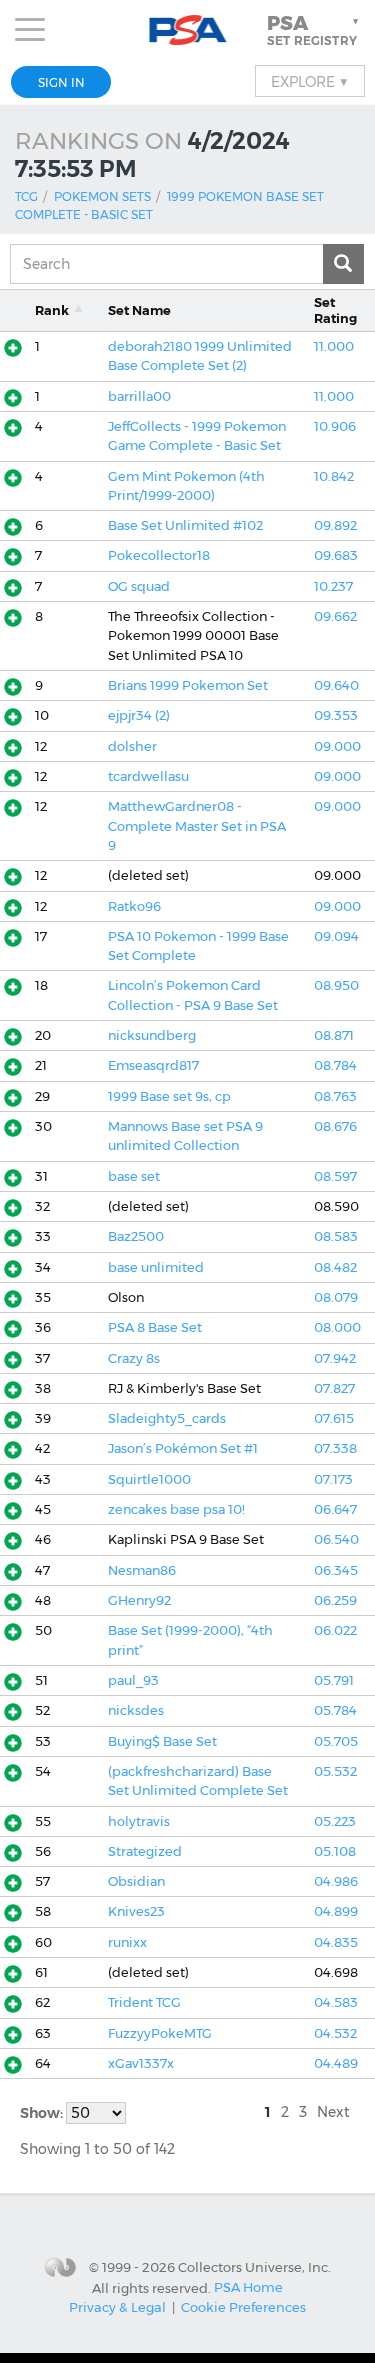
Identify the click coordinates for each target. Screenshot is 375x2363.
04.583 (336, 2002)
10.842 (334, 476)
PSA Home (248, 2287)
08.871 (334, 1035)
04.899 (336, 1911)
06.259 (335, 1600)
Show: (43, 2113)
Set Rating (335, 310)
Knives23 (136, 1911)
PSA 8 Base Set (155, 1327)
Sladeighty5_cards (167, 1418)
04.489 (336, 2063)
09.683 (336, 555)
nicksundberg (152, 1035)
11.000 (334, 346)
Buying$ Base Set (162, 1741)
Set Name (139, 310)
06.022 (335, 1630)
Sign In (61, 82)
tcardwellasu (148, 776)
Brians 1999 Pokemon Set (188, 685)
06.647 (335, 1509)
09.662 (335, 616)
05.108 (335, 1851)
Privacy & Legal (117, 2307)
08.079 (336, 1297)
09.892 (335, 525)
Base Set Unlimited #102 (185, 525)
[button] (315, 30)
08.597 (335, 1176)
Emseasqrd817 (153, 1065)
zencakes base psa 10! (176, 1509)
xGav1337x (141, 2063)
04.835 (336, 1942)
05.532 (335, 1771)
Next (333, 2112)
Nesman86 (142, 1570)
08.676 (335, 1126)
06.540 (336, 1539)
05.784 (335, 1710)
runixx (127, 1942)
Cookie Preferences (243, 2307)
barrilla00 (139, 396)
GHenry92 (139, 1600)
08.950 (336, 985)
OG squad (139, 586)
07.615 (334, 1418)
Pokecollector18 (159, 555)
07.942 (335, 1358)
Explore (310, 81)
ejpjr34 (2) (139, 715)
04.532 (335, 2033)
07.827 (334, 1388)
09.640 (336, 685)
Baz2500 (136, 1236)
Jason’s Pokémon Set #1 (183, 1448)
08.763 (335, 1096)
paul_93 (133, 1680)
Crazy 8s (134, 1358)
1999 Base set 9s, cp (169, 1096)
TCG (26, 196)
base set (134, 1176)
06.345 (336, 1570)
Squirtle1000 (149, 1479)
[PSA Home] (187, 30)
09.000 (337, 746)
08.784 (335, 1065)
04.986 (336, 1881)
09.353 (336, 715)
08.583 (336, 1236)
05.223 (335, 1821)
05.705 (336, 1741)
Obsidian (136, 1881)
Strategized (145, 1851)
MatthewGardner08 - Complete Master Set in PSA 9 (197, 826)
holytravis (139, 1821)
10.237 (333, 586)
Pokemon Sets (102, 196)
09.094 (336, 936)
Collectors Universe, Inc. (254, 2267)
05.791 (334, 1680)
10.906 (335, 426)
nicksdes (136, 1710)
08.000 (337, 1327)
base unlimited (156, 1267)
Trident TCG (144, 2002)
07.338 (335, 1448)
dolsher (132, 746)
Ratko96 (134, 906)
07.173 (333, 1479)
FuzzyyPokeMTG (160, 2033)
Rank (52, 310)
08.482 (335, 1267)
